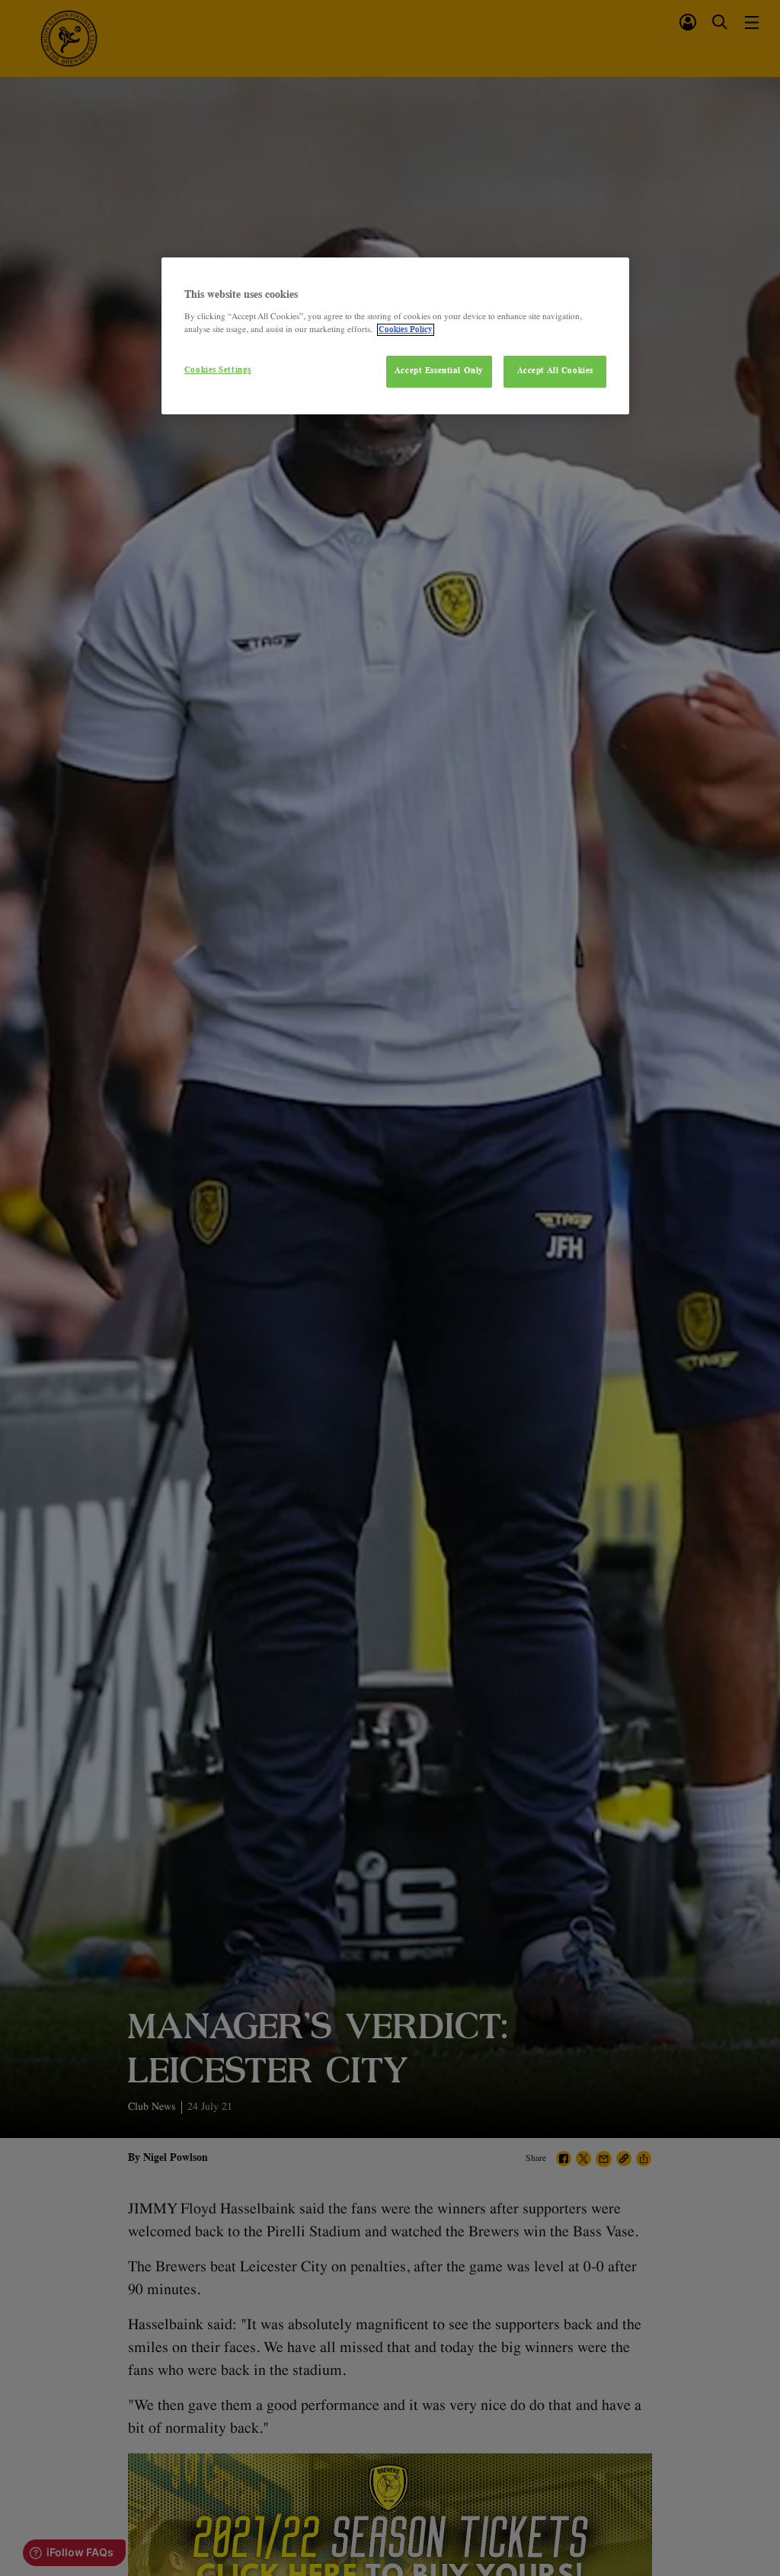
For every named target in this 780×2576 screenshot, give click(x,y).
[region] (395, 336)
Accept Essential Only (439, 371)
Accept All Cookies (555, 371)
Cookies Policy (406, 330)
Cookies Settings (218, 370)
